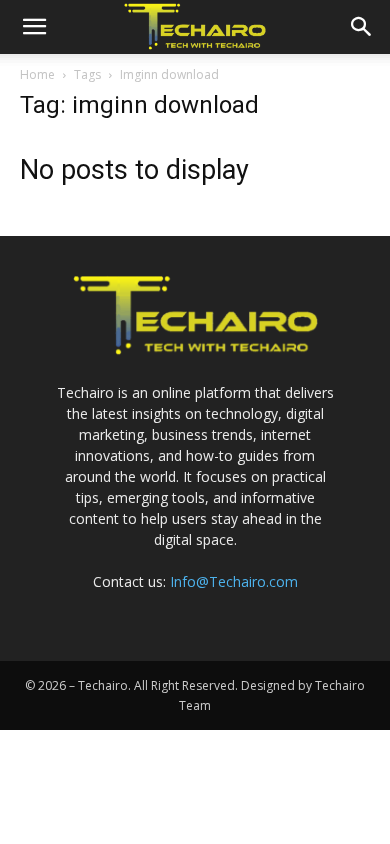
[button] (34, 27)
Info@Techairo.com (234, 581)
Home (37, 74)
